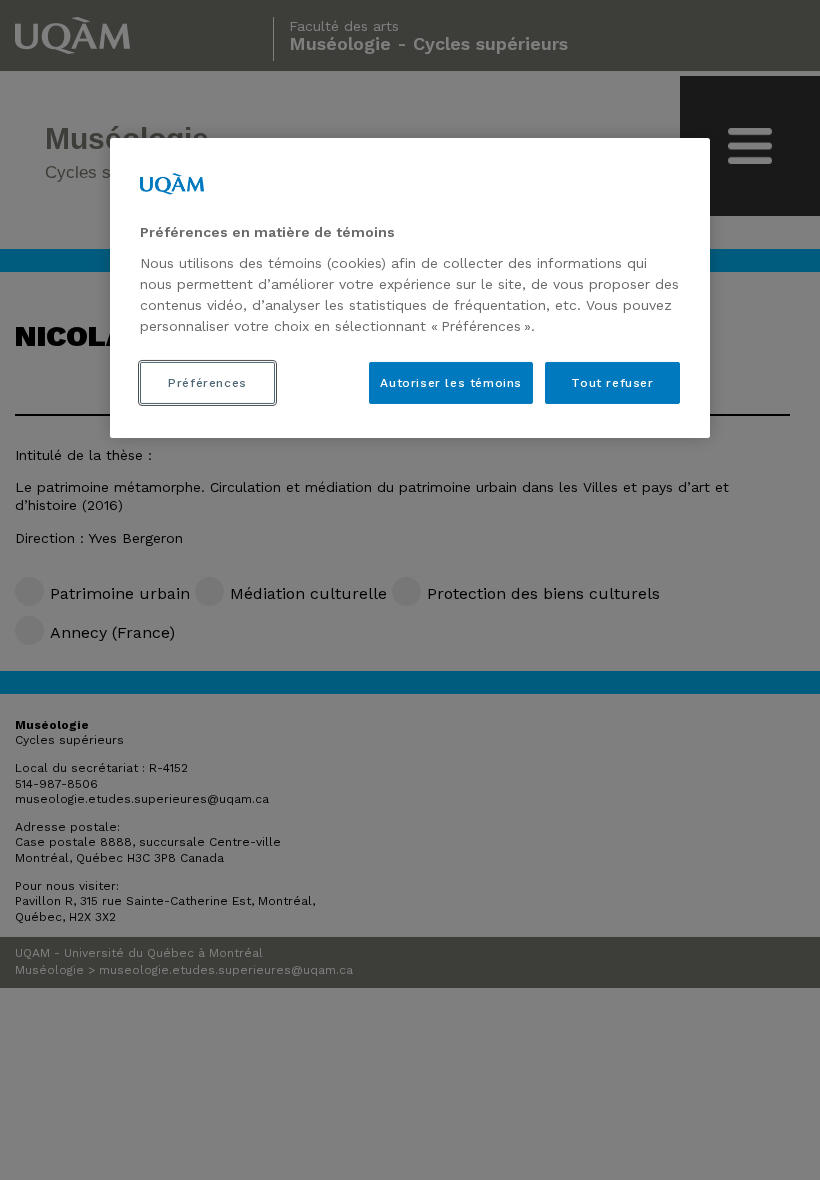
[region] (410, 288)
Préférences (207, 383)
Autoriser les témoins (451, 383)
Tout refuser (612, 383)
